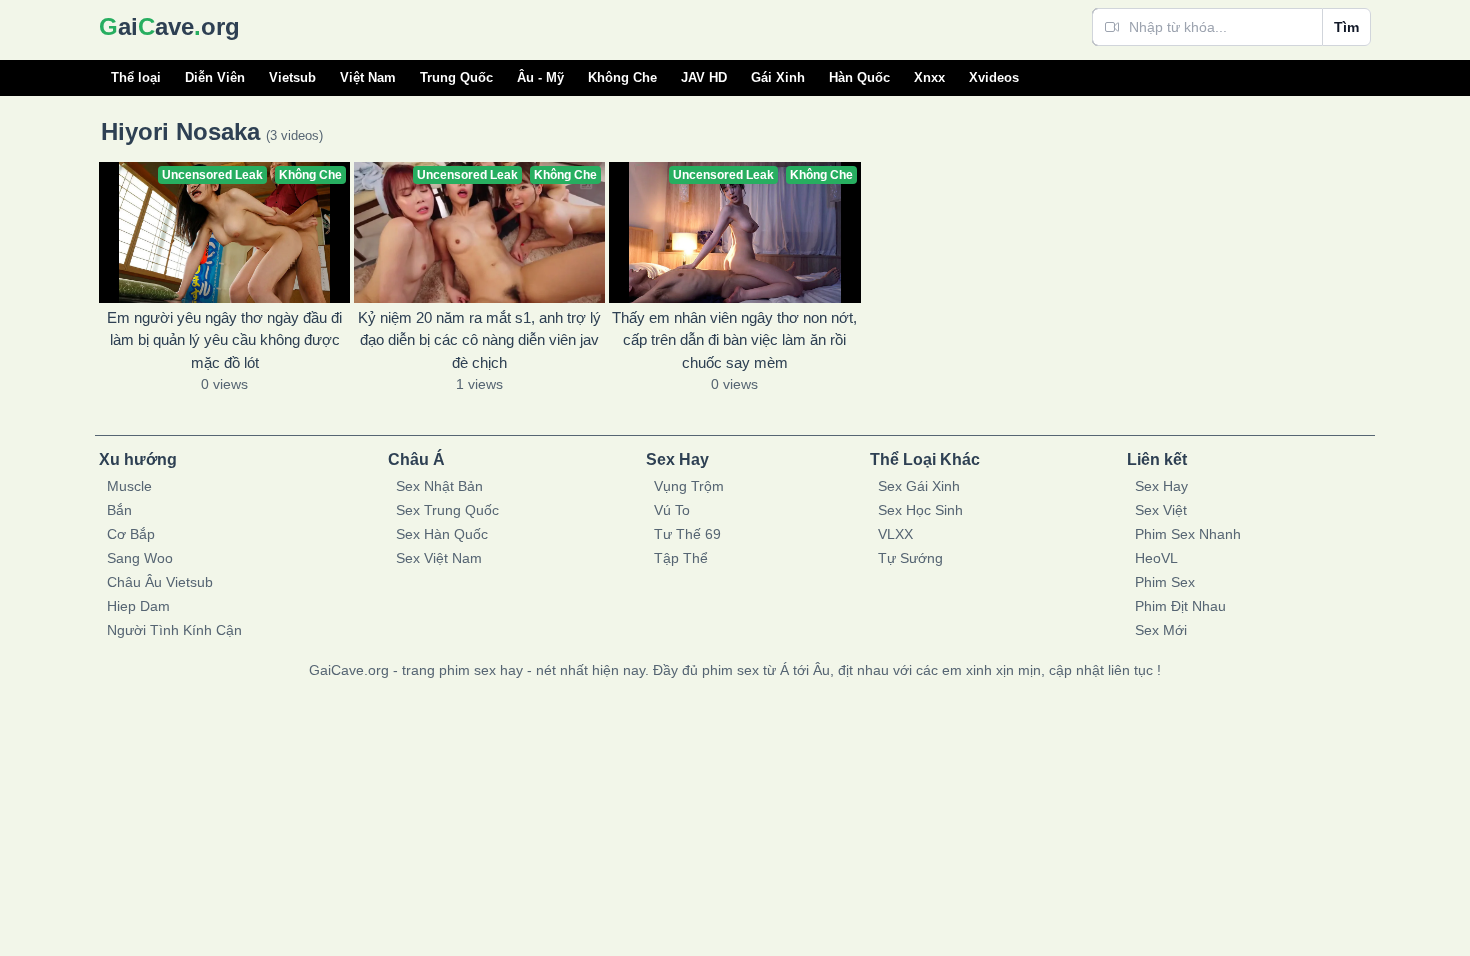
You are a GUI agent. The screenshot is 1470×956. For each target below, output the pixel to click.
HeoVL (1156, 558)
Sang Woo (140, 558)
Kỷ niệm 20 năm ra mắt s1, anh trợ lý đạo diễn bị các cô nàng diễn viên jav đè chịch (479, 340)
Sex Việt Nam (439, 558)
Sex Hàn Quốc (442, 534)
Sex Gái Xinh (919, 486)
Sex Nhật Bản (439, 486)
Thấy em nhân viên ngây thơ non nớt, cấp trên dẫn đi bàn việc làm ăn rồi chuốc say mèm (734, 340)
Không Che (622, 77)
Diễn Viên (215, 77)
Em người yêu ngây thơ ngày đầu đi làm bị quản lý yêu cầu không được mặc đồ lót (224, 340)
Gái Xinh (778, 77)
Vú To (672, 510)
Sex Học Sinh (920, 510)
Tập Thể (681, 558)
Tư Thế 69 (687, 534)
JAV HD (704, 77)
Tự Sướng (910, 558)
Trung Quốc (456, 77)
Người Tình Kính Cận (174, 630)
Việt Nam (368, 77)
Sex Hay (1161, 486)
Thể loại (136, 77)
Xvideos (994, 77)
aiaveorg (169, 26)
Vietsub (292, 77)
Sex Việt (1161, 510)
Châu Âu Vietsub (160, 582)
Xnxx (929, 77)
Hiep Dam (138, 606)
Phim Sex (1165, 582)
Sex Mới (1161, 630)
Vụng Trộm (689, 486)
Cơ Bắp (131, 534)
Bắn (119, 510)
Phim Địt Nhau (1180, 606)
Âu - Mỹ (540, 77)
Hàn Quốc (859, 77)
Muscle (129, 486)
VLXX (895, 534)
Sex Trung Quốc (447, 510)
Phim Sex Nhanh (1188, 534)
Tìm (1346, 27)
